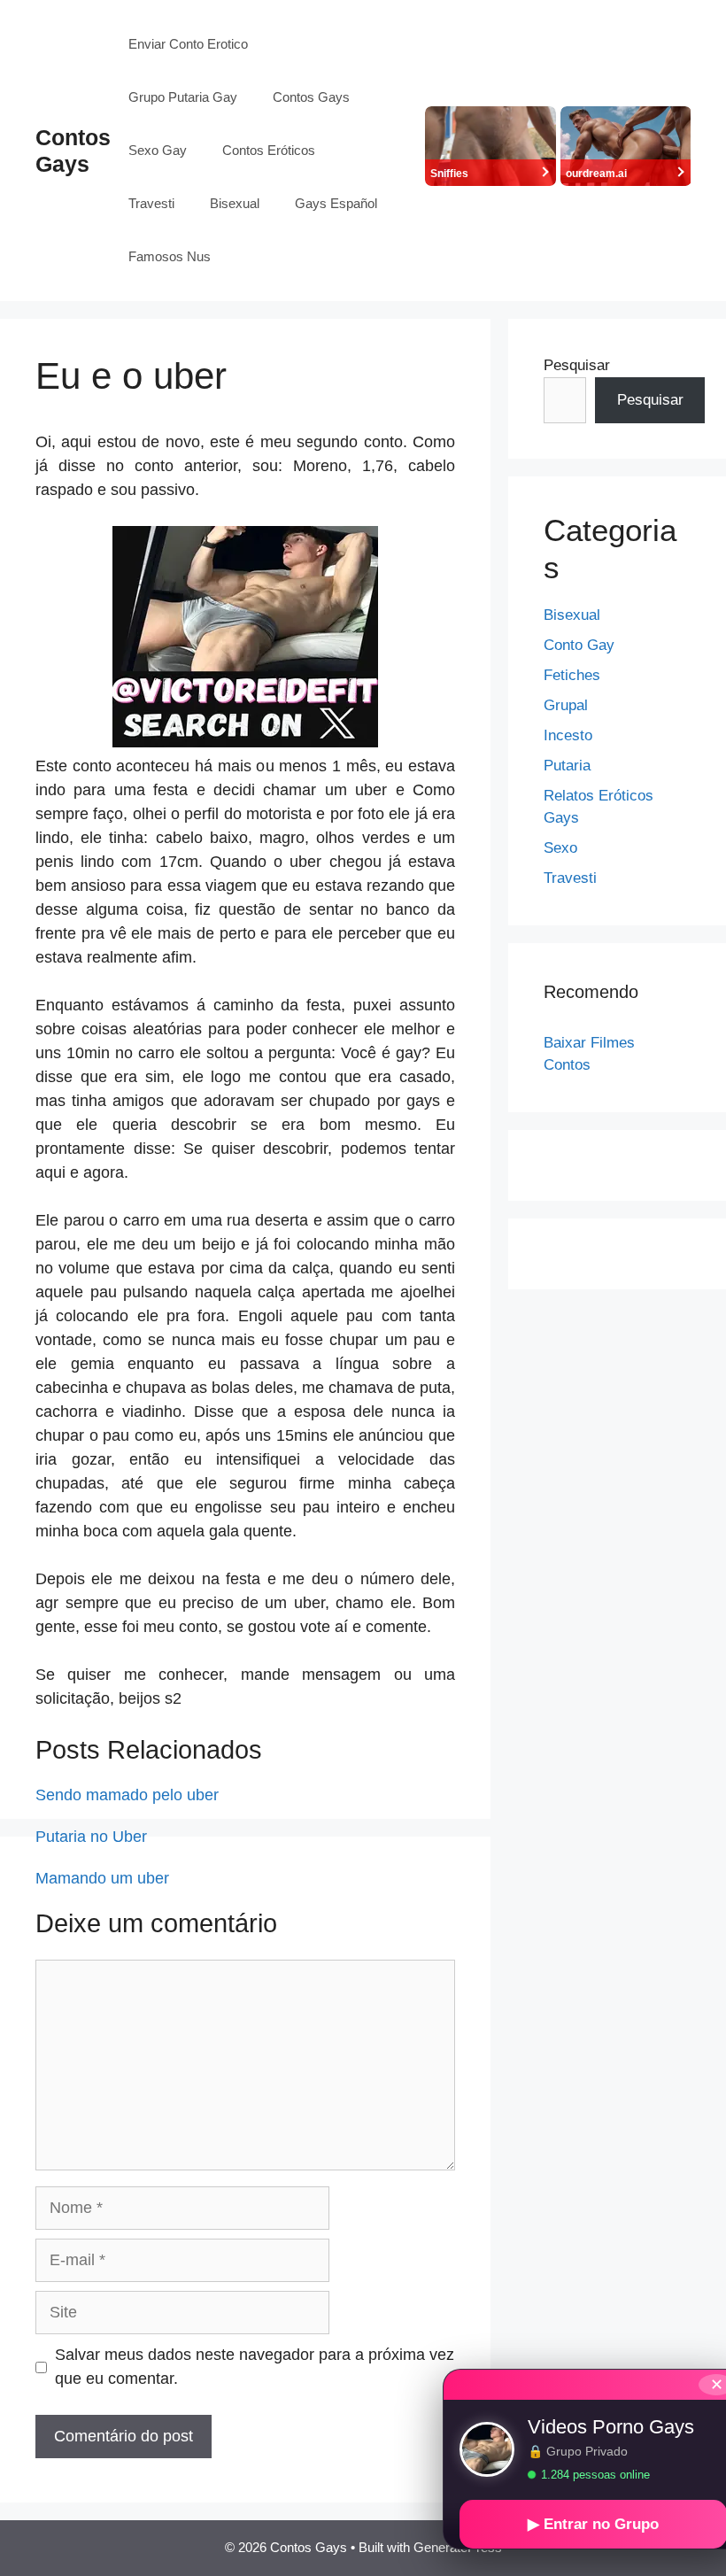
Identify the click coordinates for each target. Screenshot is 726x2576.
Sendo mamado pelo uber (127, 1795)
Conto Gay (579, 645)
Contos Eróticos (269, 150)
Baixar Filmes (589, 1043)
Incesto (568, 735)
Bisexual (235, 203)
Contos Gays (311, 97)
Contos (567, 1065)
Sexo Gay (158, 150)
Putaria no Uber (91, 1837)
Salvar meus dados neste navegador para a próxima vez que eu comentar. (255, 2367)
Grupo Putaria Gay (183, 97)
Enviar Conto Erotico (188, 44)
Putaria (567, 766)
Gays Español (336, 203)
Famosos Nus (170, 256)
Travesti (151, 203)
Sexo (560, 848)
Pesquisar (577, 365)
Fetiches (572, 675)
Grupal (566, 705)
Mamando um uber (102, 1878)
